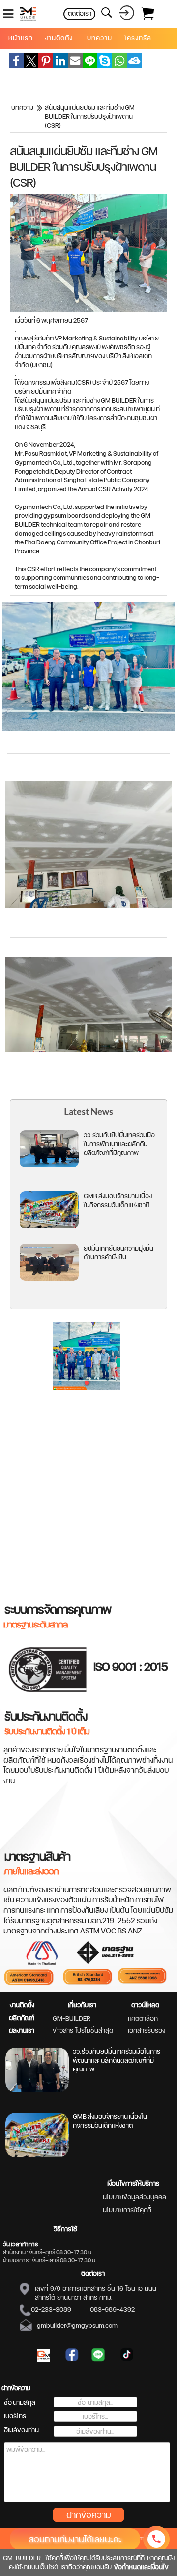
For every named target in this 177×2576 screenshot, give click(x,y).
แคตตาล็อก (143, 2018)
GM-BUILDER (72, 2018)
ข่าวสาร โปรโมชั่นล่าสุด (83, 2030)
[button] (87, 1383)
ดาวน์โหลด (145, 2005)
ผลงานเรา (22, 2030)
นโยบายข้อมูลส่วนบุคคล (134, 2197)
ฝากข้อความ (89, 2515)
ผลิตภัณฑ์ (22, 2018)
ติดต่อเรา (93, 2273)
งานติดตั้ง (22, 2005)
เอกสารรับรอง (147, 2030)
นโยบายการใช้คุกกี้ (127, 2210)
